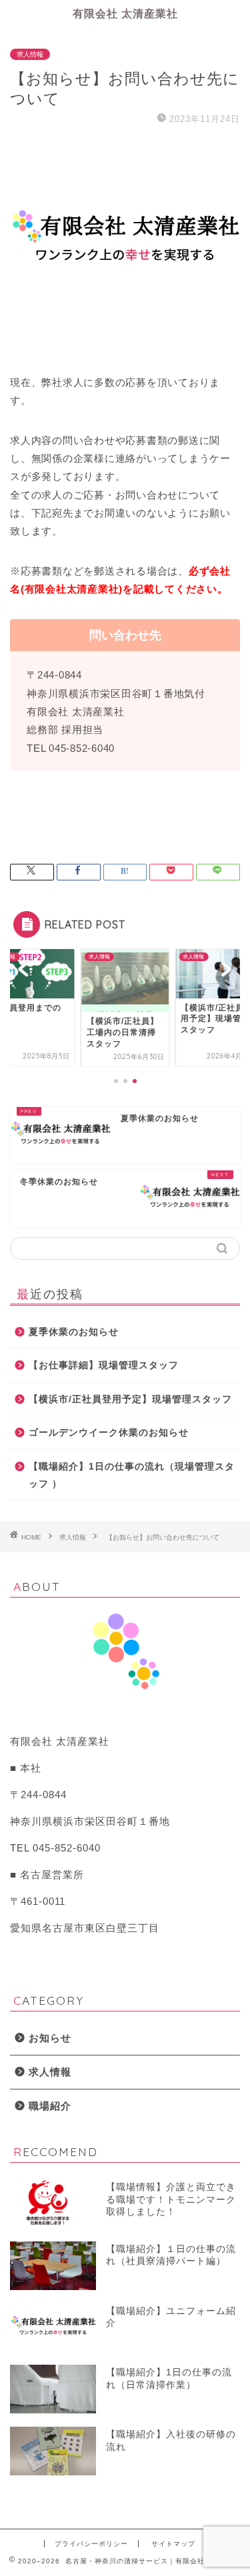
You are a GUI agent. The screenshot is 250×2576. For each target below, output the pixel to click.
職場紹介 (50, 2106)
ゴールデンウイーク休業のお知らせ (109, 1433)
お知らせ (50, 2038)
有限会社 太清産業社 (125, 13)
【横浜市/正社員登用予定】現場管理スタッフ (130, 1399)
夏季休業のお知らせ (74, 1332)
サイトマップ (173, 2544)
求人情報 (30, 54)
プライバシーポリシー (91, 2544)
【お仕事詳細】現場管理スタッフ (104, 1365)
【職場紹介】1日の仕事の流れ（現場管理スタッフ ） (132, 1475)
